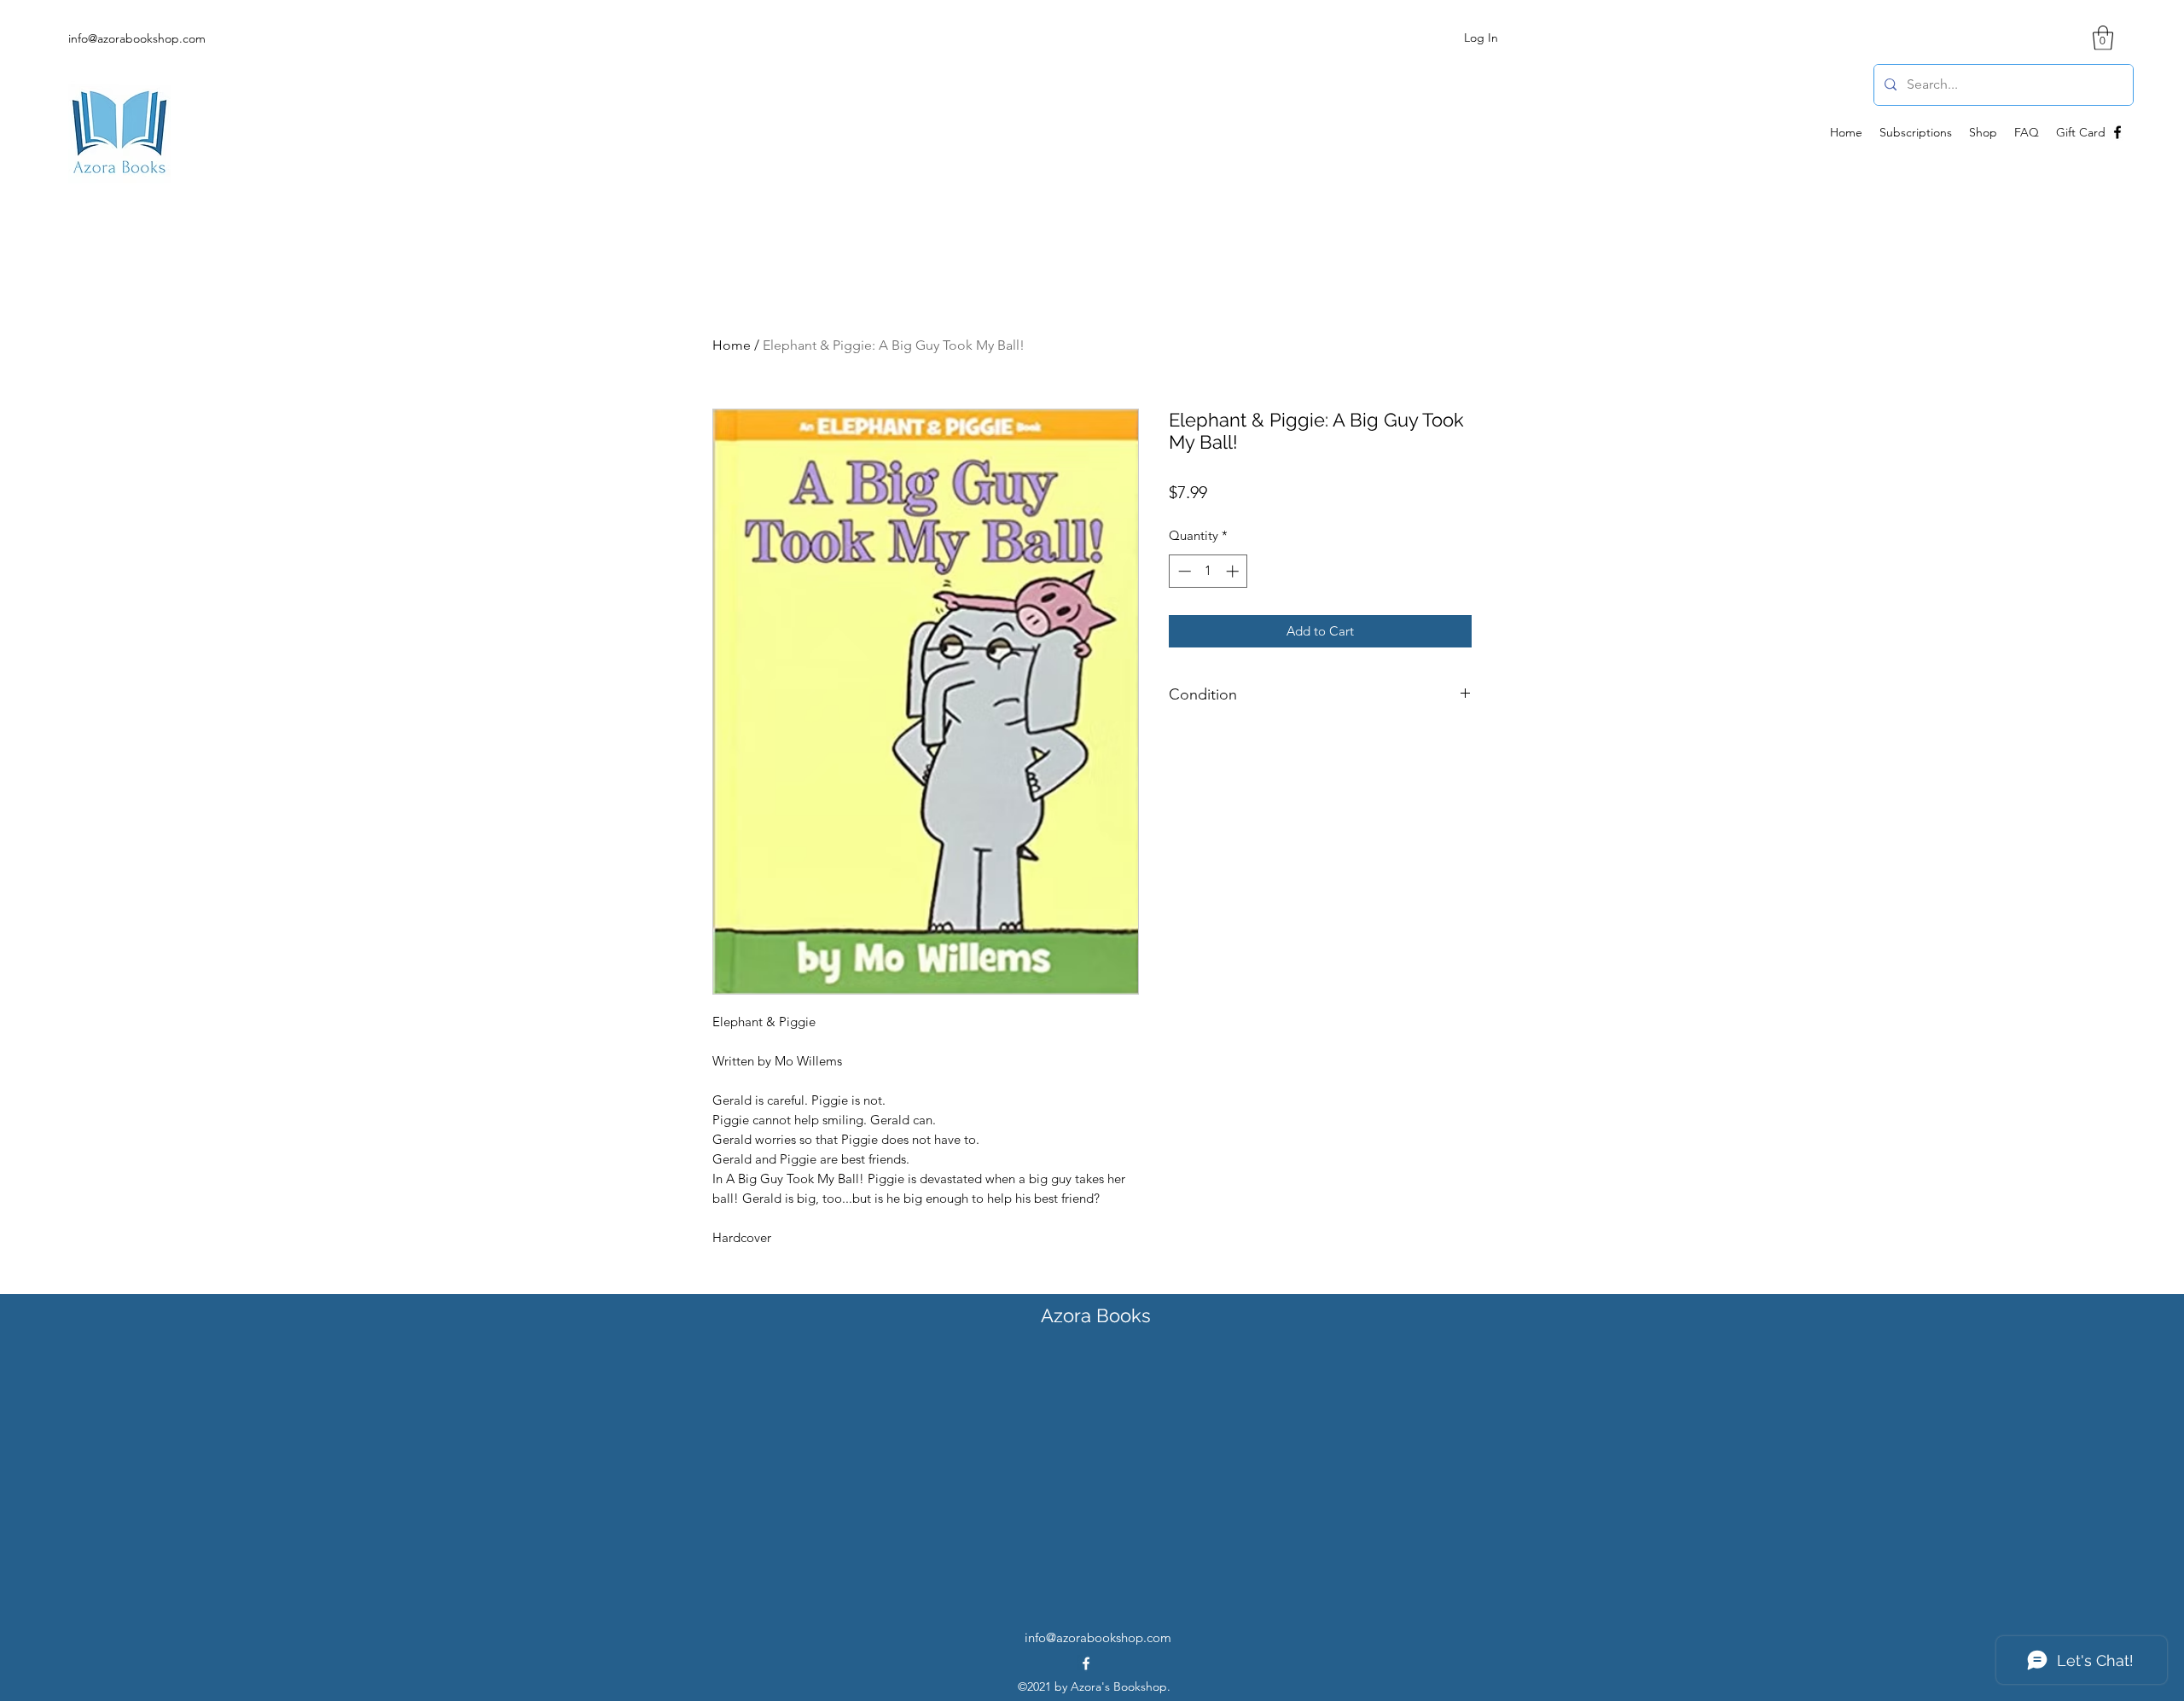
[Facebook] (2117, 132)
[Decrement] (1183, 571)
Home (732, 345)
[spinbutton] (1208, 571)
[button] (2103, 38)
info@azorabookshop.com (137, 38)
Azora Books (1096, 1315)
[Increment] (1234, 571)
